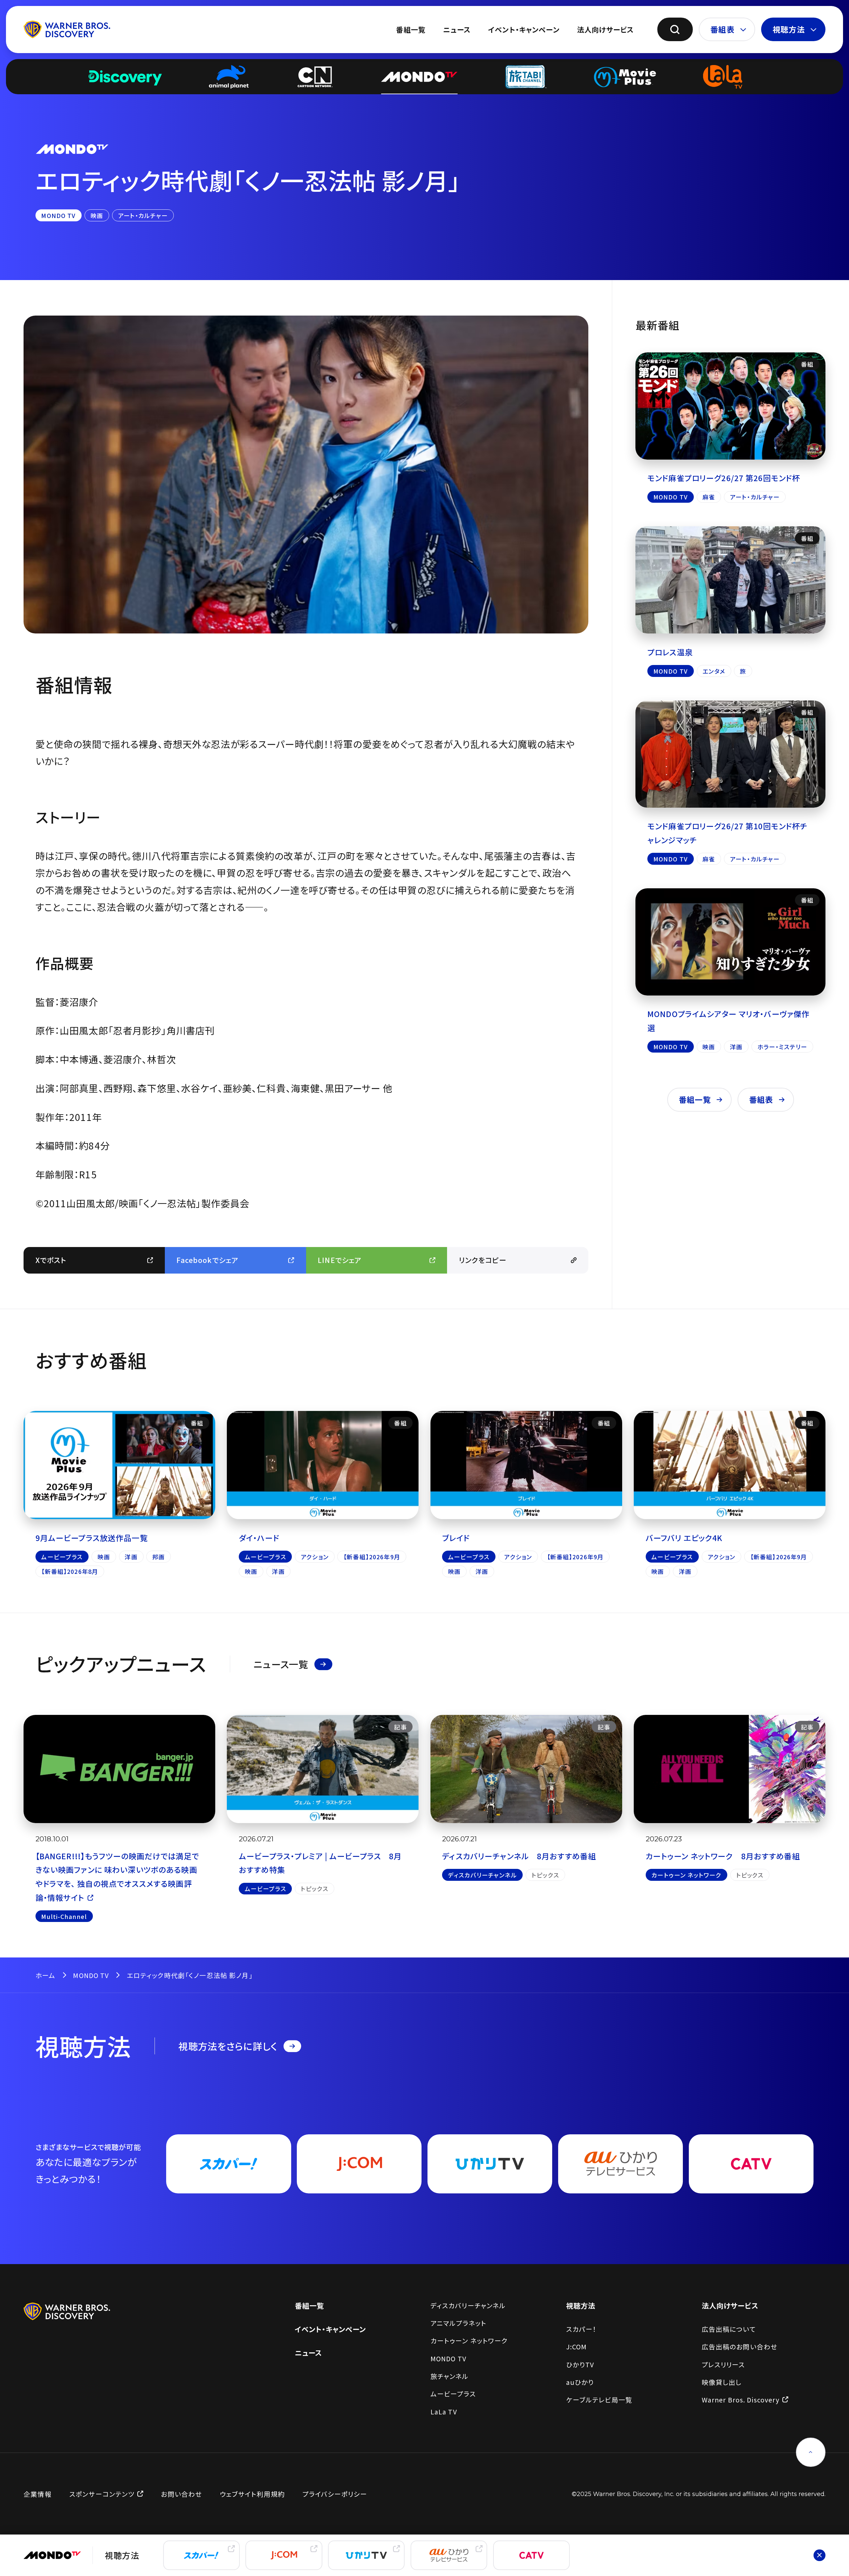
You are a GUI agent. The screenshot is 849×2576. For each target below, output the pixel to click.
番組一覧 (411, 29)
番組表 (722, 29)
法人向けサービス (605, 29)
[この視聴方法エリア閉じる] (819, 2555)
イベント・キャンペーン (524, 29)
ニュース (457, 29)
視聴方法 (789, 29)
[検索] (675, 29)
